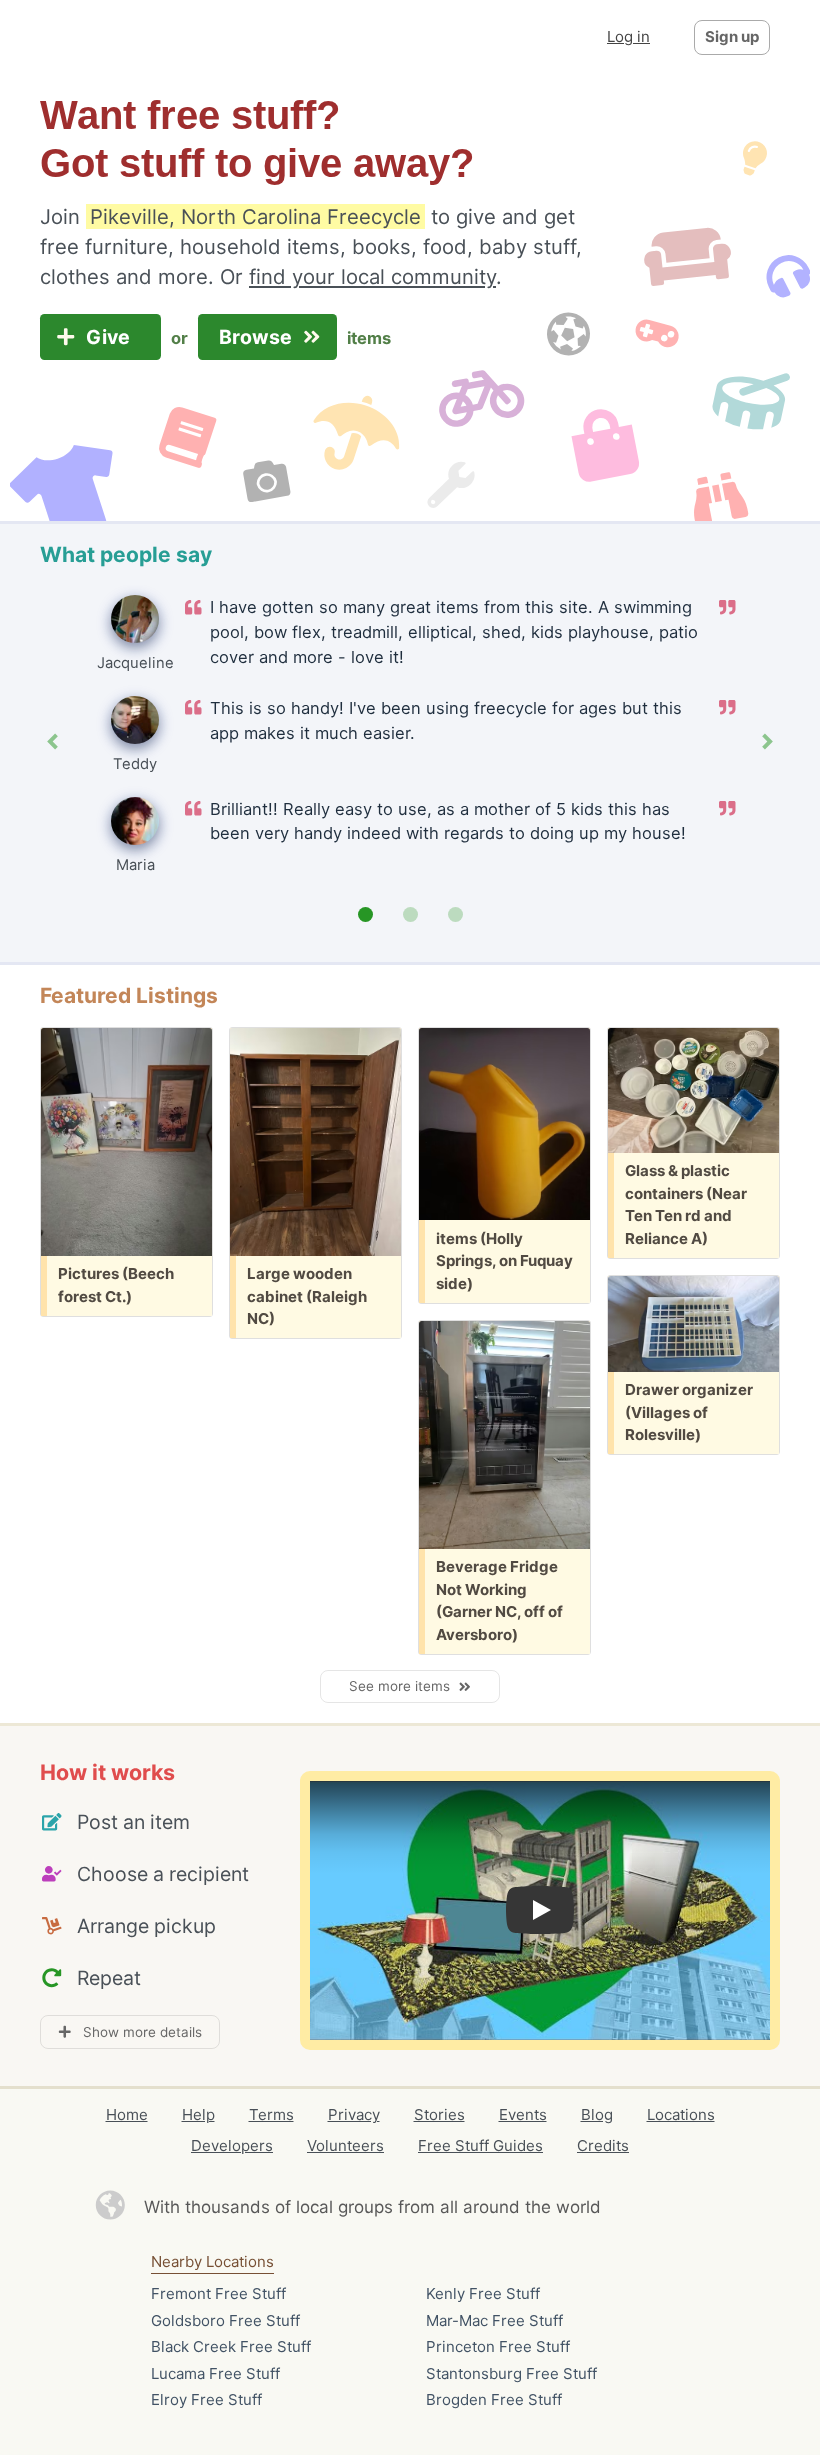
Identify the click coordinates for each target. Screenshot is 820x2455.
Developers (232, 2145)
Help (198, 2114)
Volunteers (345, 2145)
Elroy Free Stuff (206, 2399)
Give (110, 337)
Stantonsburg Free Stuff (511, 2373)
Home (127, 2114)
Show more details (136, 2032)
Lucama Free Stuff (215, 2373)
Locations (681, 2114)
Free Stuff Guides (480, 2145)
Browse (258, 337)
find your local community (372, 276)
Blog (597, 2114)
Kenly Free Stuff (483, 2293)
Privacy (354, 2114)
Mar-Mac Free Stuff (494, 2320)
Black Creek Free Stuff (231, 2346)
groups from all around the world (469, 2207)
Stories (439, 2114)
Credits (603, 2145)
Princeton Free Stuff (498, 2346)
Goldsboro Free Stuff (225, 2320)
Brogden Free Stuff (494, 2399)
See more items (403, 1686)
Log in (628, 36)
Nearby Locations (212, 2261)
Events (523, 2114)
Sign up (732, 36)
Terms (271, 2114)
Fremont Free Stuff (218, 2293)
